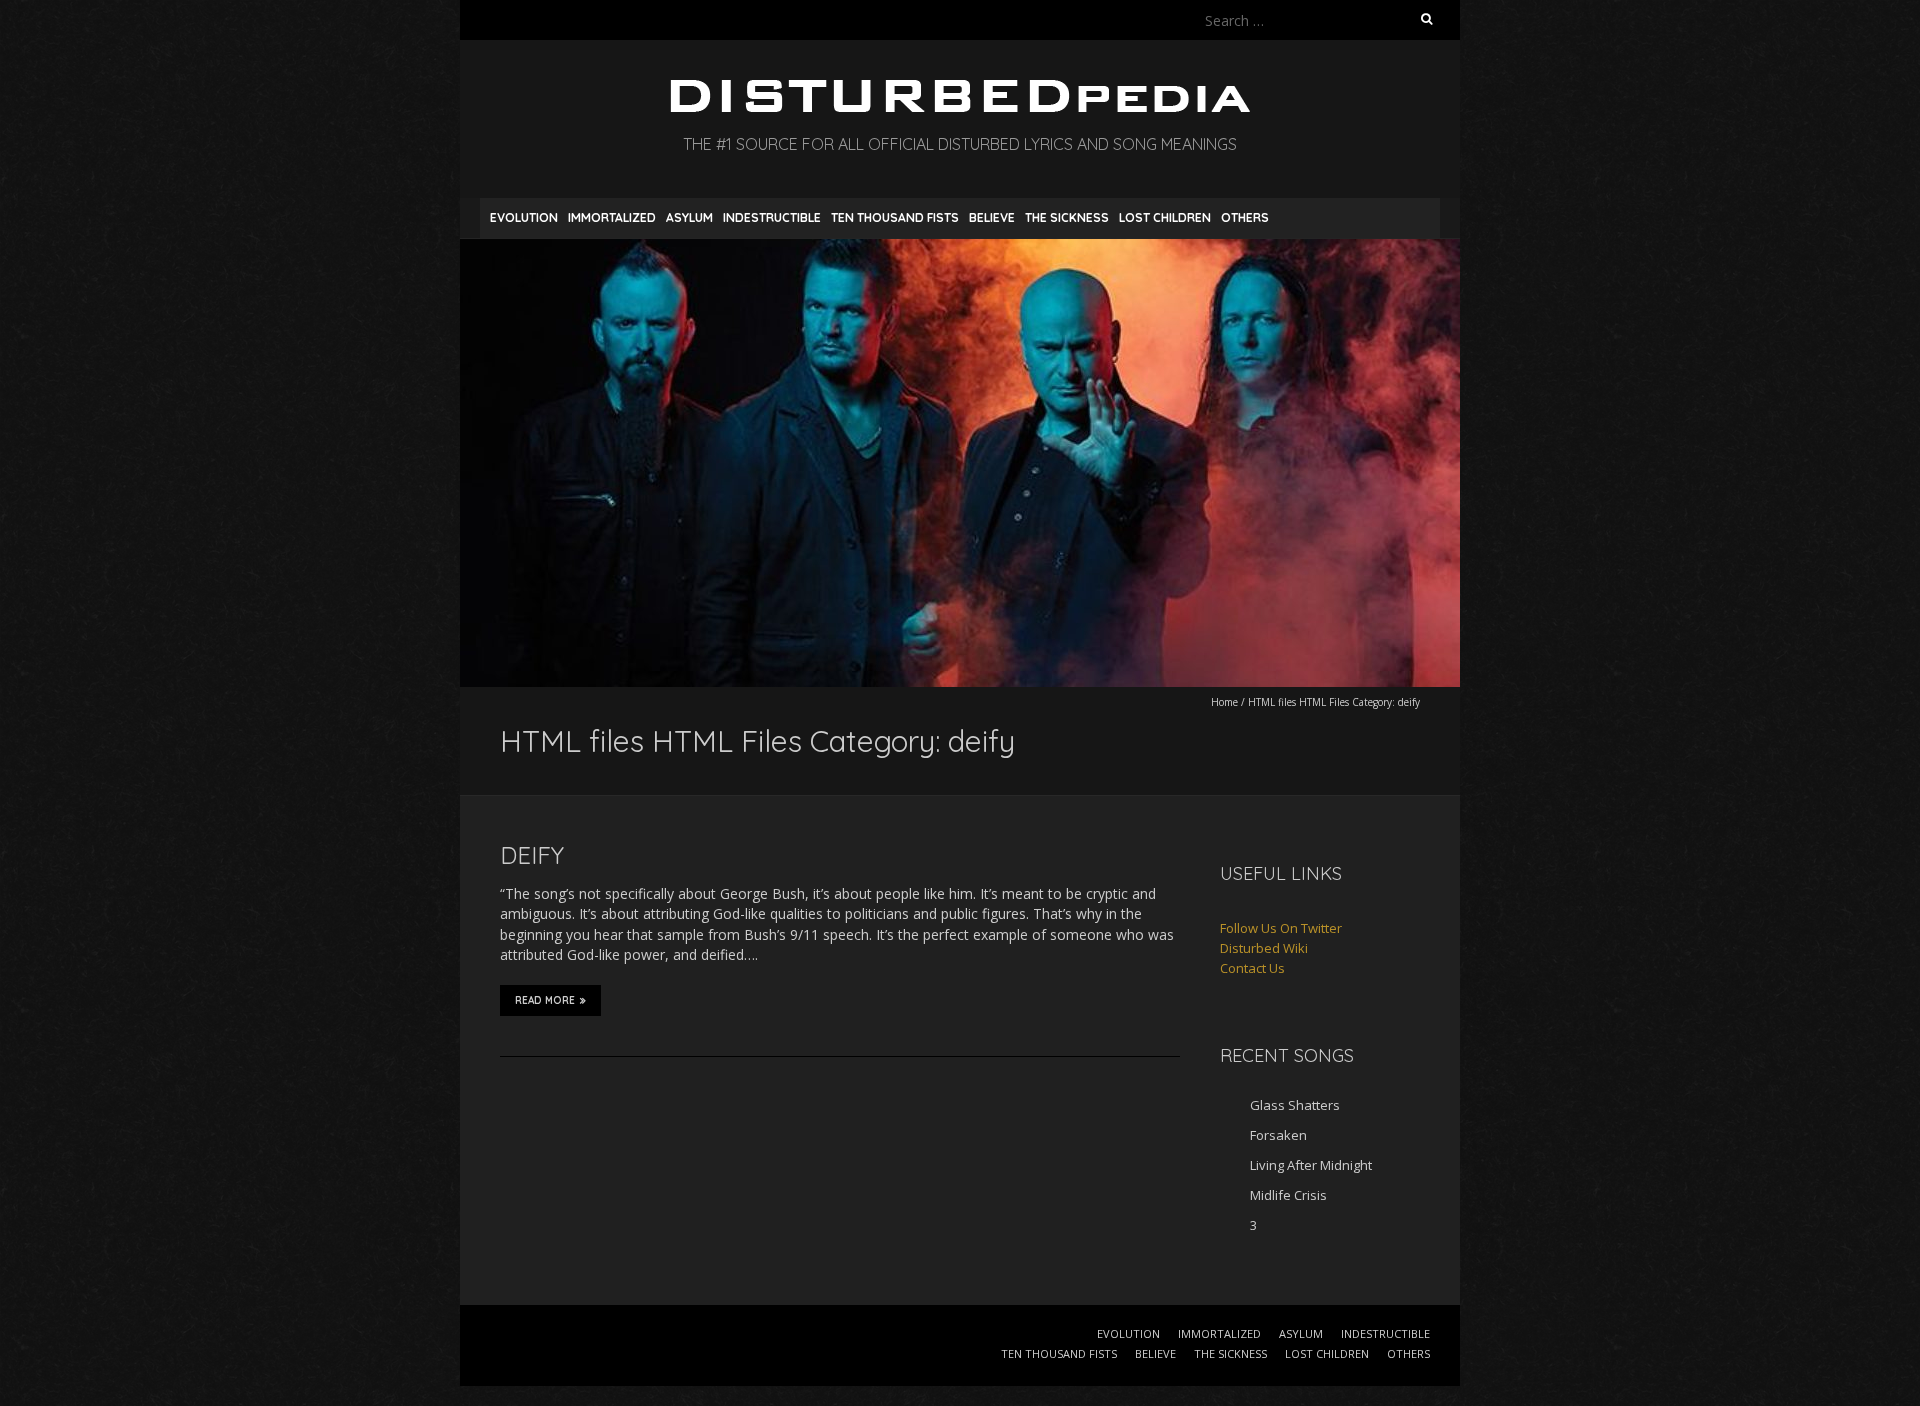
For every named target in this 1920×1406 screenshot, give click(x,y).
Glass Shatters (1295, 1105)
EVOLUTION (524, 217)
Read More (545, 1000)
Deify (532, 855)
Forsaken (1278, 1135)
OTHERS (1245, 217)
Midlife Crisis (1288, 1195)
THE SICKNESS (1067, 217)
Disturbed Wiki (1264, 948)
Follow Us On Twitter (1281, 928)
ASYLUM (689, 217)
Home (1224, 702)
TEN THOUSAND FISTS (895, 217)
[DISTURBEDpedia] (960, 89)
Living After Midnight (1311, 1165)
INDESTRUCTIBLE (772, 217)
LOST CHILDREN (1165, 217)
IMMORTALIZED (612, 217)
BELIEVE (992, 217)
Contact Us (1252, 968)
